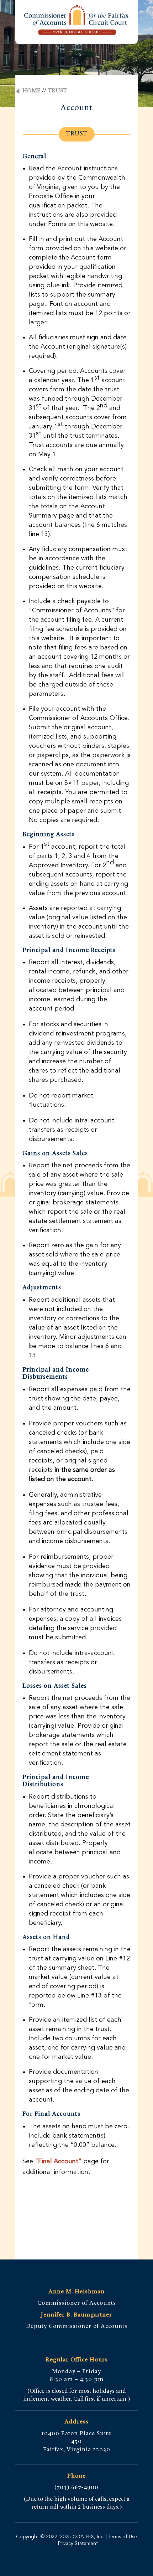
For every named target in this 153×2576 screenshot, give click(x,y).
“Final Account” (58, 2161)
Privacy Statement (77, 2544)
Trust (57, 91)
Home (31, 91)
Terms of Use (123, 2537)
